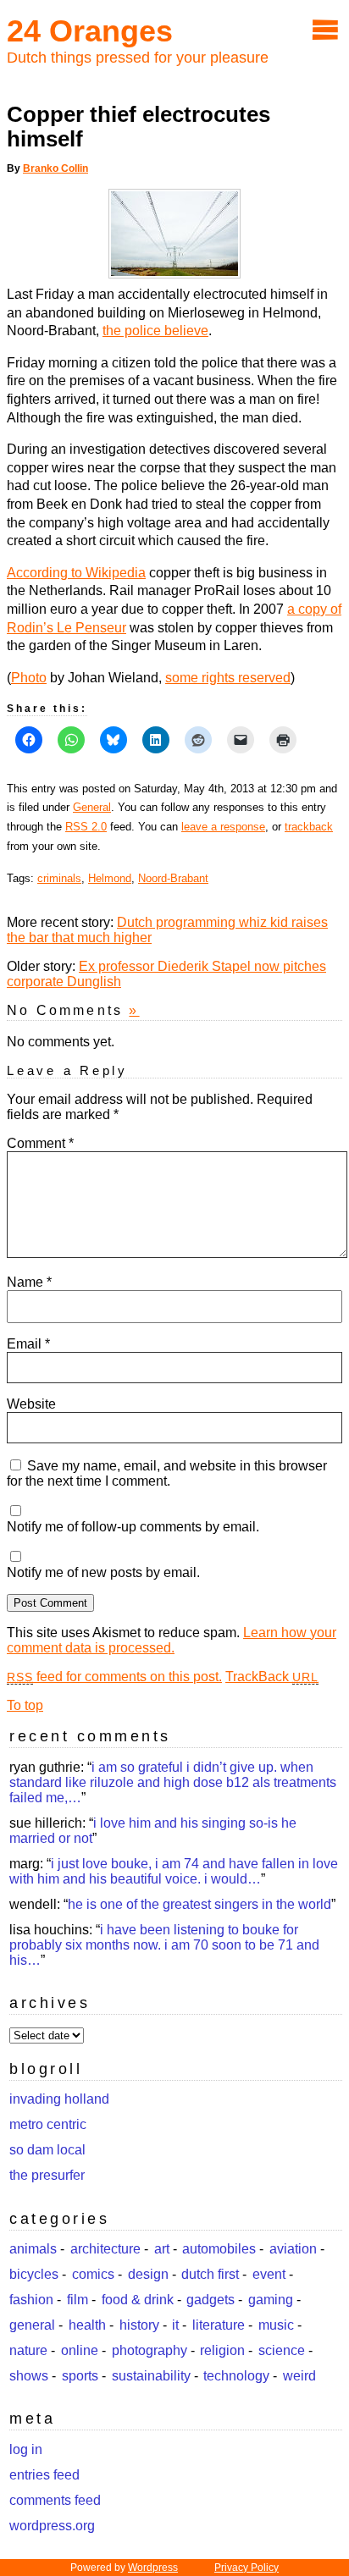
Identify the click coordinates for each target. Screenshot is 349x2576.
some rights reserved (228, 678)
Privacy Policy (247, 2568)
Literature (219, 2325)
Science (282, 2350)
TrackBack (272, 1677)
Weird (299, 2376)
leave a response (223, 827)
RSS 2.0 (86, 827)
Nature (28, 2350)
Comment (40, 1143)
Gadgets (211, 2300)
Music (276, 2325)
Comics (93, 2274)
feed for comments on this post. (114, 1677)
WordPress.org (52, 2526)
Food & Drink (138, 2300)
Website (31, 1404)
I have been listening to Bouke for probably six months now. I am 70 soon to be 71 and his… (164, 1945)
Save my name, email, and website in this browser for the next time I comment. (167, 1473)
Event (269, 2274)
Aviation (293, 2249)
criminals (59, 878)
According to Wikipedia (76, 573)
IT (175, 2325)
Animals (33, 2249)
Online (80, 2350)
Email (28, 1344)
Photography (150, 2350)
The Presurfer (47, 2175)
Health (87, 2325)
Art (162, 2249)
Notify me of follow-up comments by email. (133, 1527)
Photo (29, 678)
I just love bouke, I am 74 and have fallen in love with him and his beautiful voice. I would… (174, 1871)
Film (78, 2300)
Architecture (105, 2249)
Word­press (153, 2568)
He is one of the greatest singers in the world (199, 1904)
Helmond (110, 878)
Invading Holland (59, 2099)
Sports (80, 2376)
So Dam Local (47, 2150)
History (139, 2325)
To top (25, 1705)
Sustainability (151, 2376)
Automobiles (219, 2249)
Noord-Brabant (173, 878)
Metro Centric (48, 2124)
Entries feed (44, 2475)
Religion (222, 2350)
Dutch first (210, 2274)
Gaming (271, 2300)
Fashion (31, 2300)
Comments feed (55, 2500)
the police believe (155, 331)
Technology (236, 2376)
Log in (26, 2449)
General (92, 807)
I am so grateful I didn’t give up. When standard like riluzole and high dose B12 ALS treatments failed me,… (173, 1782)
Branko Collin (55, 168)
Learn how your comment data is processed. (172, 1640)
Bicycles (34, 2274)
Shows (29, 2376)
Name (29, 1282)
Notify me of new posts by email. (103, 1572)
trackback (309, 827)
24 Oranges (90, 31)
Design (148, 2274)
